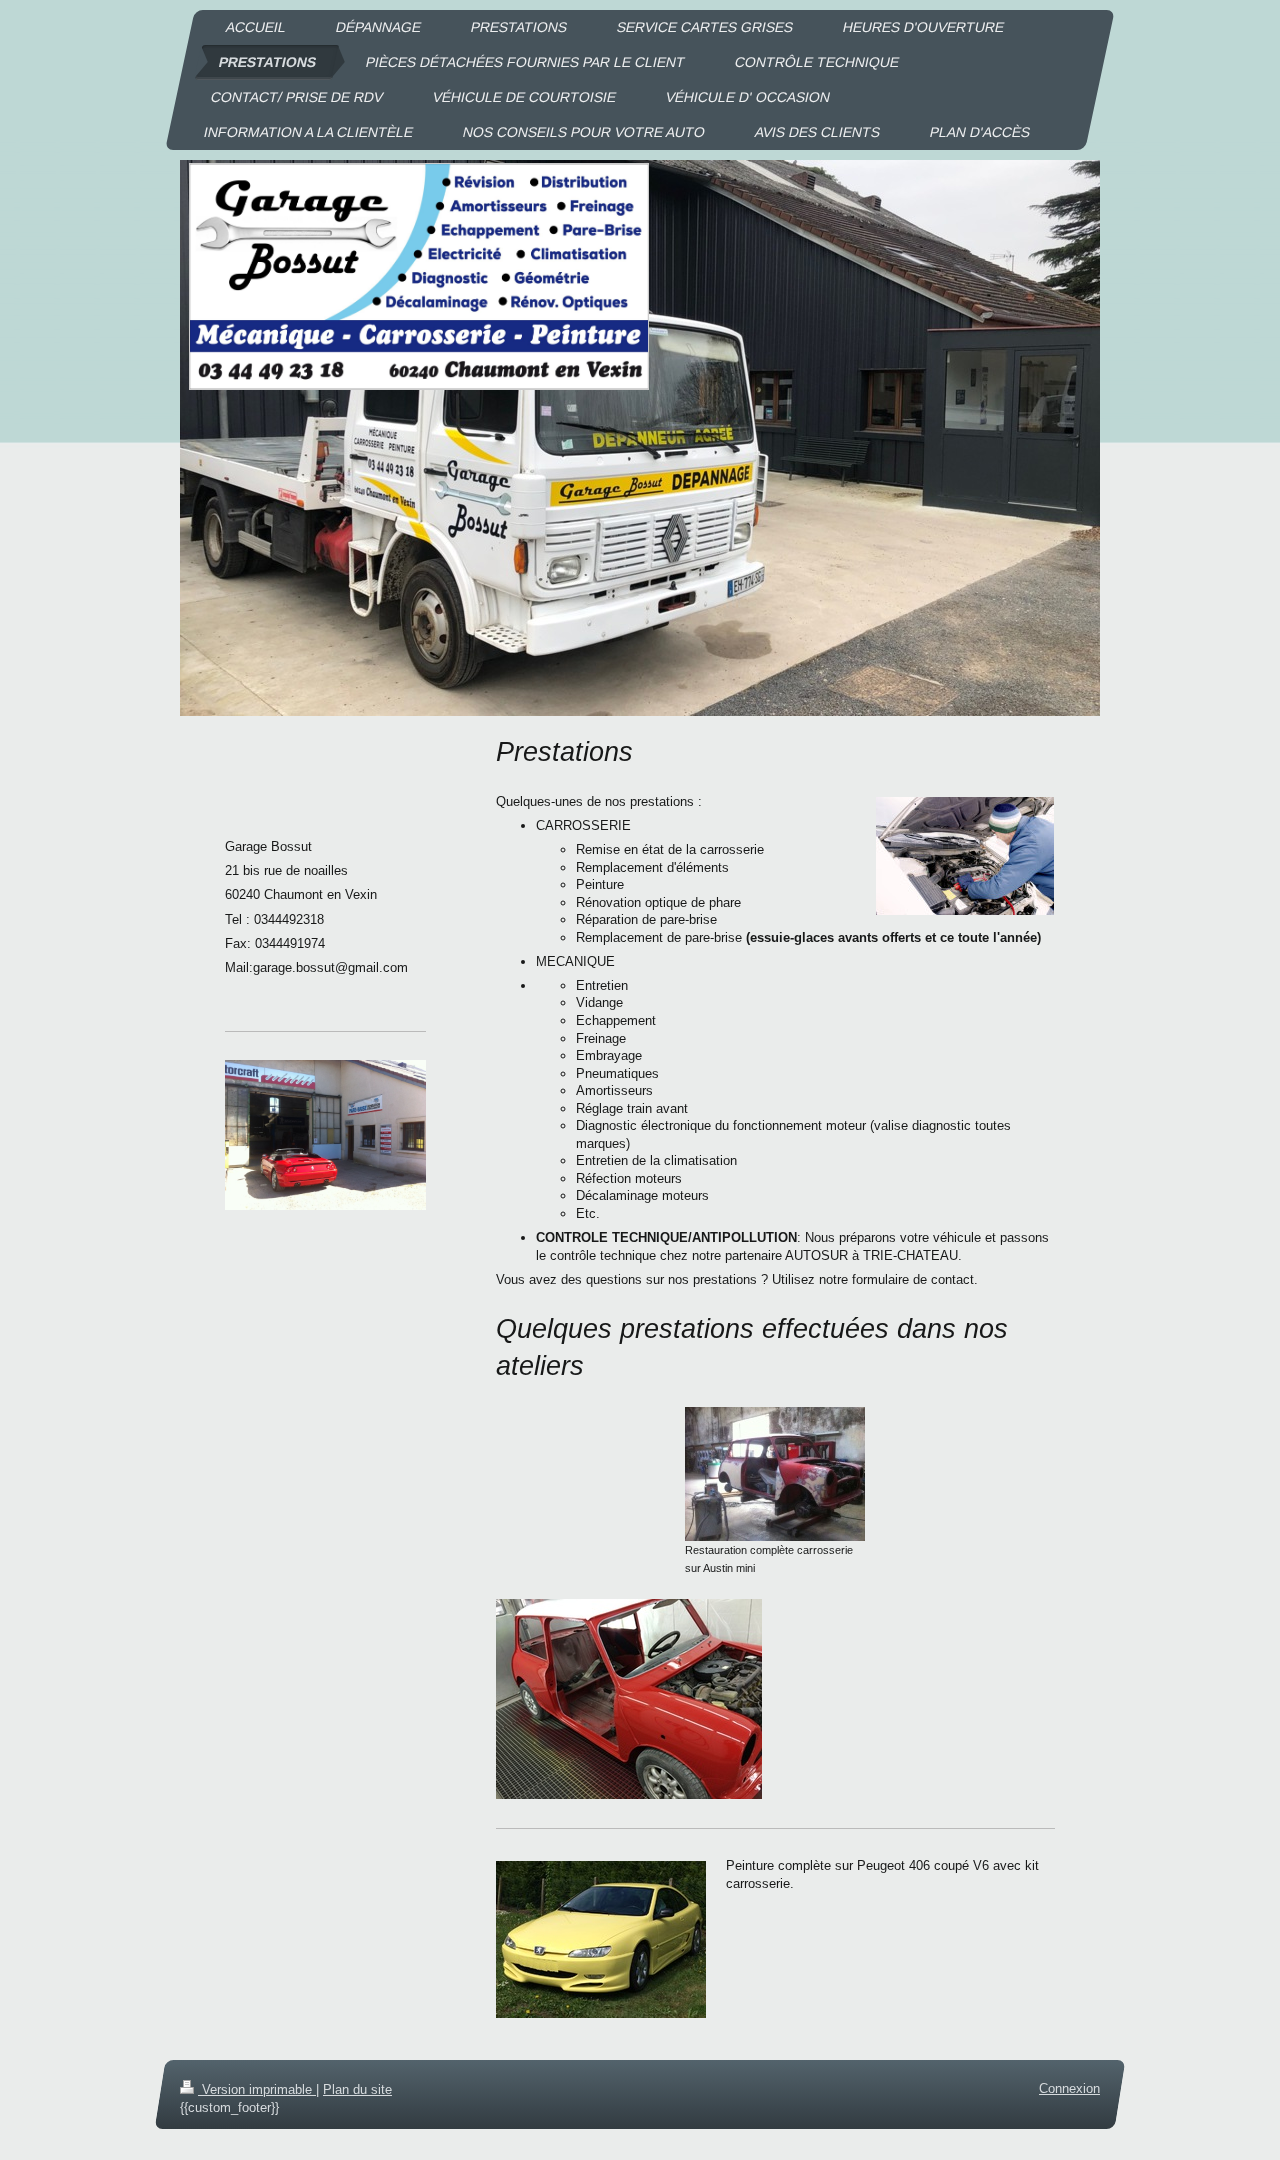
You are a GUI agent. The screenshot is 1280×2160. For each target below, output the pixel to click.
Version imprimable (257, 2089)
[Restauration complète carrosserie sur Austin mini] (775, 1474)
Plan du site (357, 2089)
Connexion (1069, 2088)
